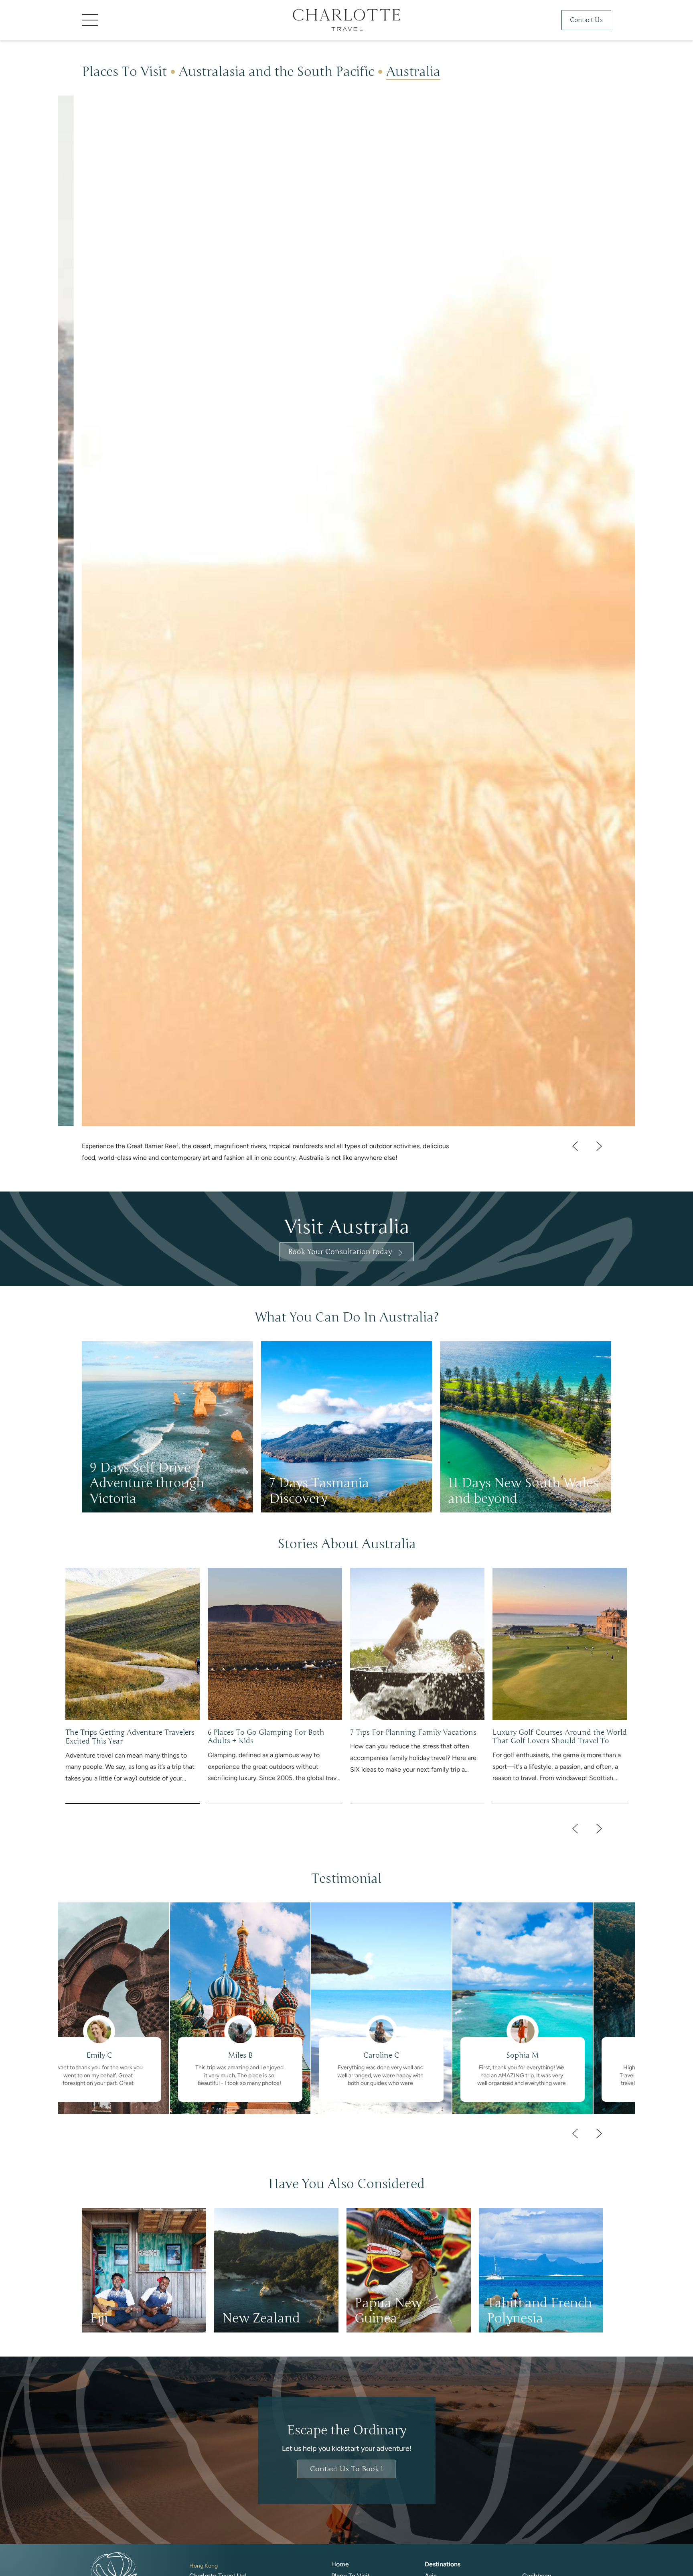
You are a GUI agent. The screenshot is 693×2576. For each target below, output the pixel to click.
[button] (142, 20)
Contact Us (586, 20)
